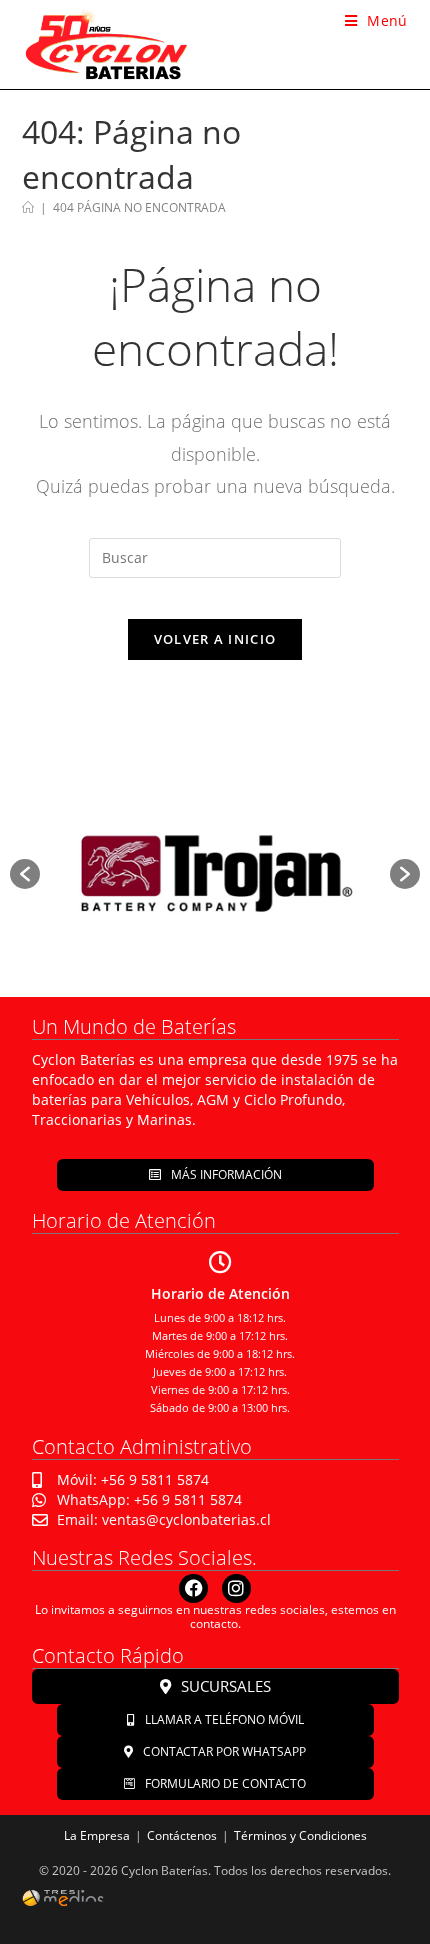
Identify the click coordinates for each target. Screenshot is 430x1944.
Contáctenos (182, 1835)
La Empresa (97, 1835)
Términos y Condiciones (300, 1835)
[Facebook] (193, 1588)
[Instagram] (236, 1588)
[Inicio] (28, 207)
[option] (215, 874)
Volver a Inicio (215, 639)
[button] (25, 874)
